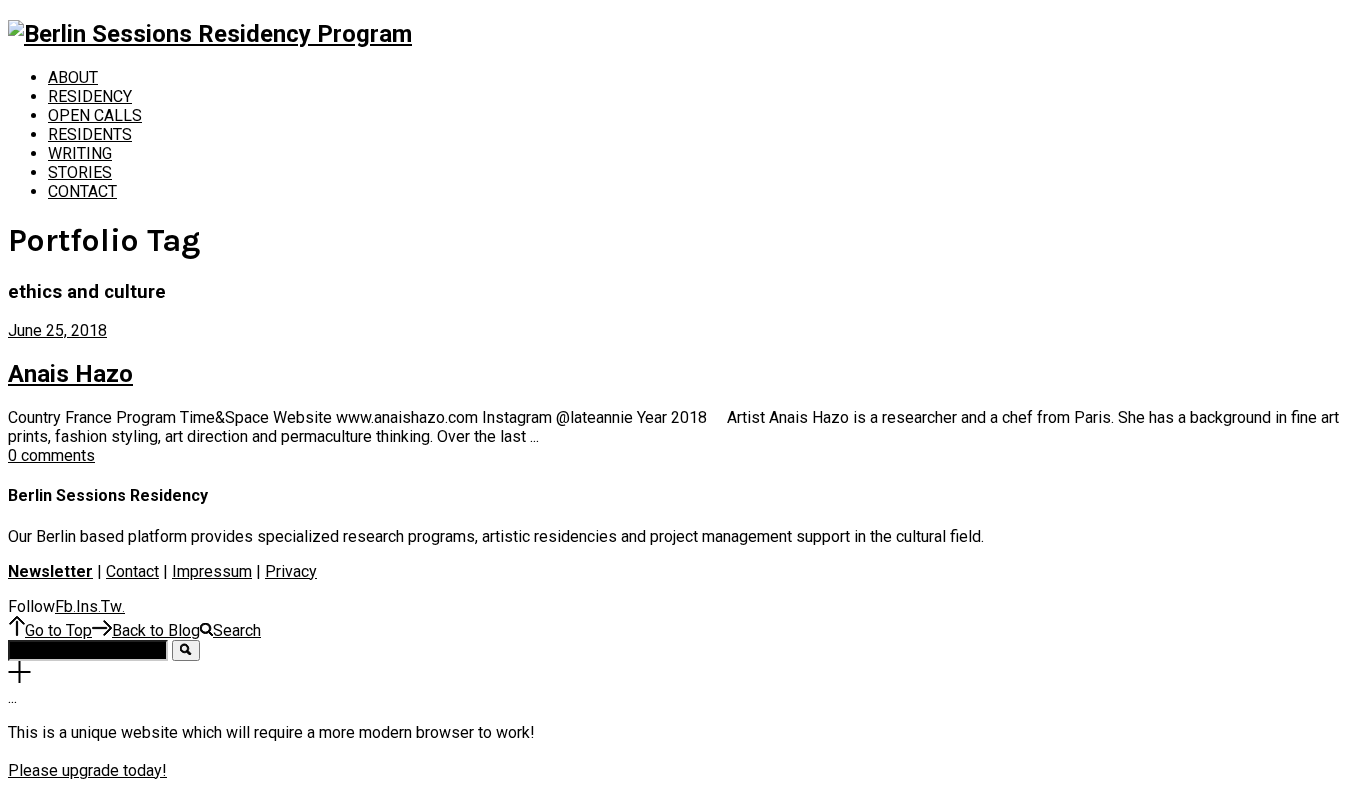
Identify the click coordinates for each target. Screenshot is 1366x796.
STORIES (80, 172)
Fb (65, 606)
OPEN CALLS (95, 115)
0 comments (51, 455)
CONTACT (82, 191)
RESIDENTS (90, 134)
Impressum (212, 571)
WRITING (80, 153)
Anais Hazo (70, 374)
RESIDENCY (90, 96)
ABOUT (73, 77)
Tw (113, 606)
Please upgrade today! (87, 770)
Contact (132, 571)
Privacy (291, 571)
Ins (88, 606)
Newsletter (50, 571)
